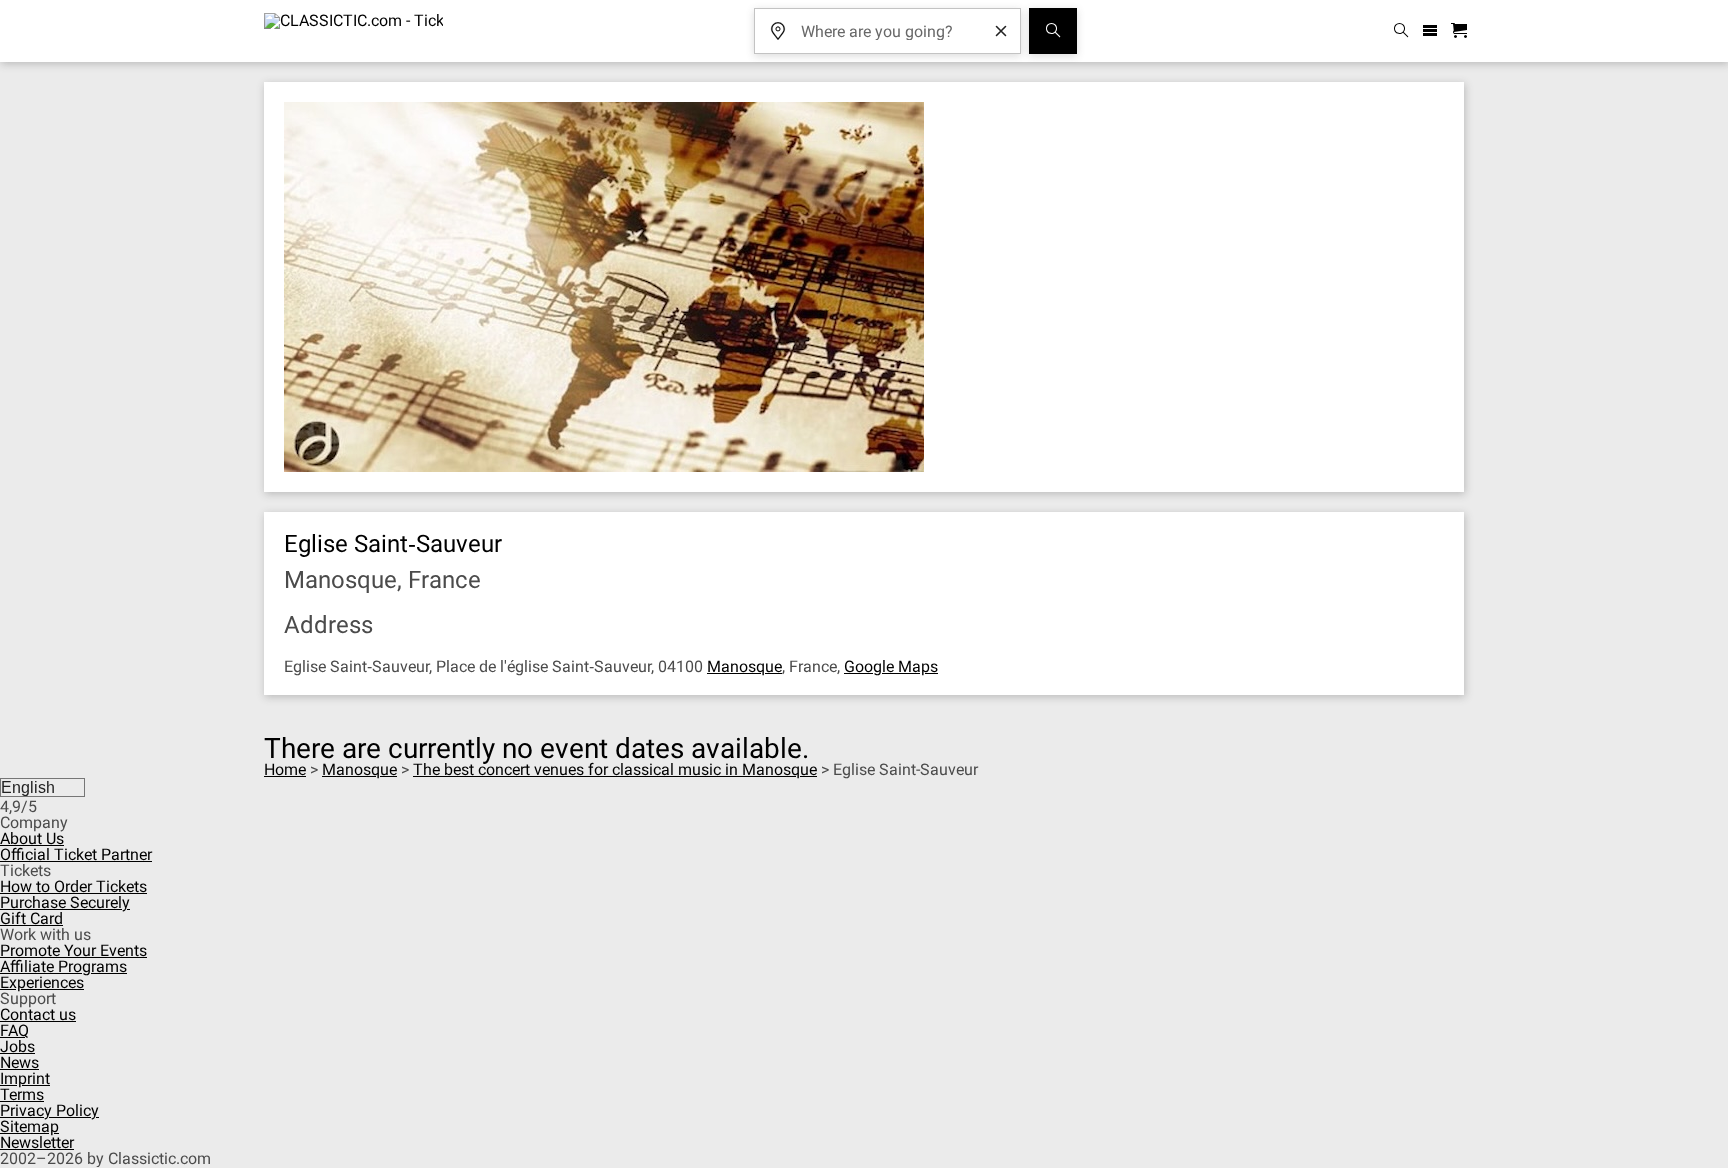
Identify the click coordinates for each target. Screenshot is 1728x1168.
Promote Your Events (73, 950)
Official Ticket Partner (76, 854)
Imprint (25, 1078)
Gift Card (31, 918)
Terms (22, 1094)
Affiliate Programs (63, 966)
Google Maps (891, 666)
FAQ (14, 1030)
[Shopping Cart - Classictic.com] (1462, 31)
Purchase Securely (65, 902)
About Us (32, 838)
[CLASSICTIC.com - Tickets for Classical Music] (353, 31)
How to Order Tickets (73, 886)
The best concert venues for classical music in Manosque (615, 769)
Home (285, 769)
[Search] (1053, 31)
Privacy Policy (49, 1110)
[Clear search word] (1001, 31)
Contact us (38, 1014)
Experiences (42, 982)
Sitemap (29, 1126)
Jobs (17, 1046)
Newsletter (37, 1142)
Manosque (744, 666)
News (19, 1062)
